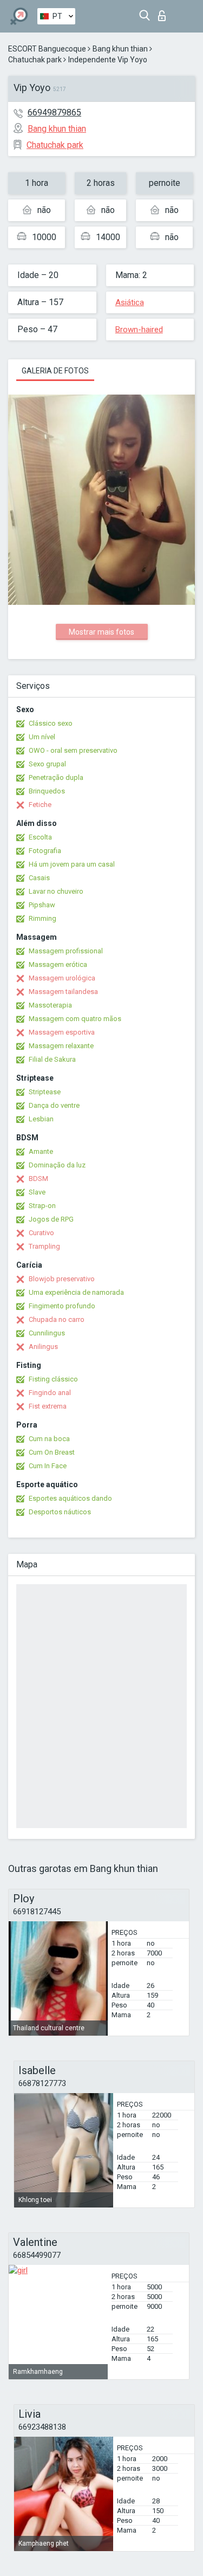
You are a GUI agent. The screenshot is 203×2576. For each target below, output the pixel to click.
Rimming (42, 918)
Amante (41, 1151)
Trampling (44, 1246)
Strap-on (42, 1206)
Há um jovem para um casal (72, 864)
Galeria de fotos (55, 371)
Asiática (130, 302)
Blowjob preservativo (62, 1279)
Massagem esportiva (62, 1032)
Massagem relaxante (61, 1046)
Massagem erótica (58, 964)
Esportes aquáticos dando (70, 1498)
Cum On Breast (52, 1452)
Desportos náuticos (60, 1512)
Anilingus (43, 1347)
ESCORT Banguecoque (47, 49)
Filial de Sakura (52, 1059)
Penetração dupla (56, 777)
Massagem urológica (62, 978)
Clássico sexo (51, 723)
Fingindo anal (50, 1393)
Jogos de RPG (51, 1219)
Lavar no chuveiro (56, 891)
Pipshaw (42, 905)
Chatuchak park (35, 60)
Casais (39, 878)
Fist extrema (48, 1406)
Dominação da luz (57, 1165)
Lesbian (41, 1119)
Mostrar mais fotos (101, 632)
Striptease (45, 1092)
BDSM (38, 1179)
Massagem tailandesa (63, 992)
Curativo (41, 1233)
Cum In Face (48, 1466)
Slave (37, 1192)
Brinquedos (47, 791)
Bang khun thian (120, 49)
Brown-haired (139, 330)
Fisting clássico (53, 1379)
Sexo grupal (47, 764)
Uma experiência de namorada (76, 1292)
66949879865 (54, 112)
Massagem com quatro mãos (75, 1019)
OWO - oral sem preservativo (73, 750)
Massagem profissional (66, 951)
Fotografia (45, 851)
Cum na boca (49, 1439)
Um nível (42, 737)
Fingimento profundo (62, 1306)
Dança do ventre (54, 1105)
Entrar (164, 13)
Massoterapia (50, 1005)
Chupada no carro (57, 1319)
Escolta (40, 837)
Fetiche (40, 805)
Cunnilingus (47, 1333)
